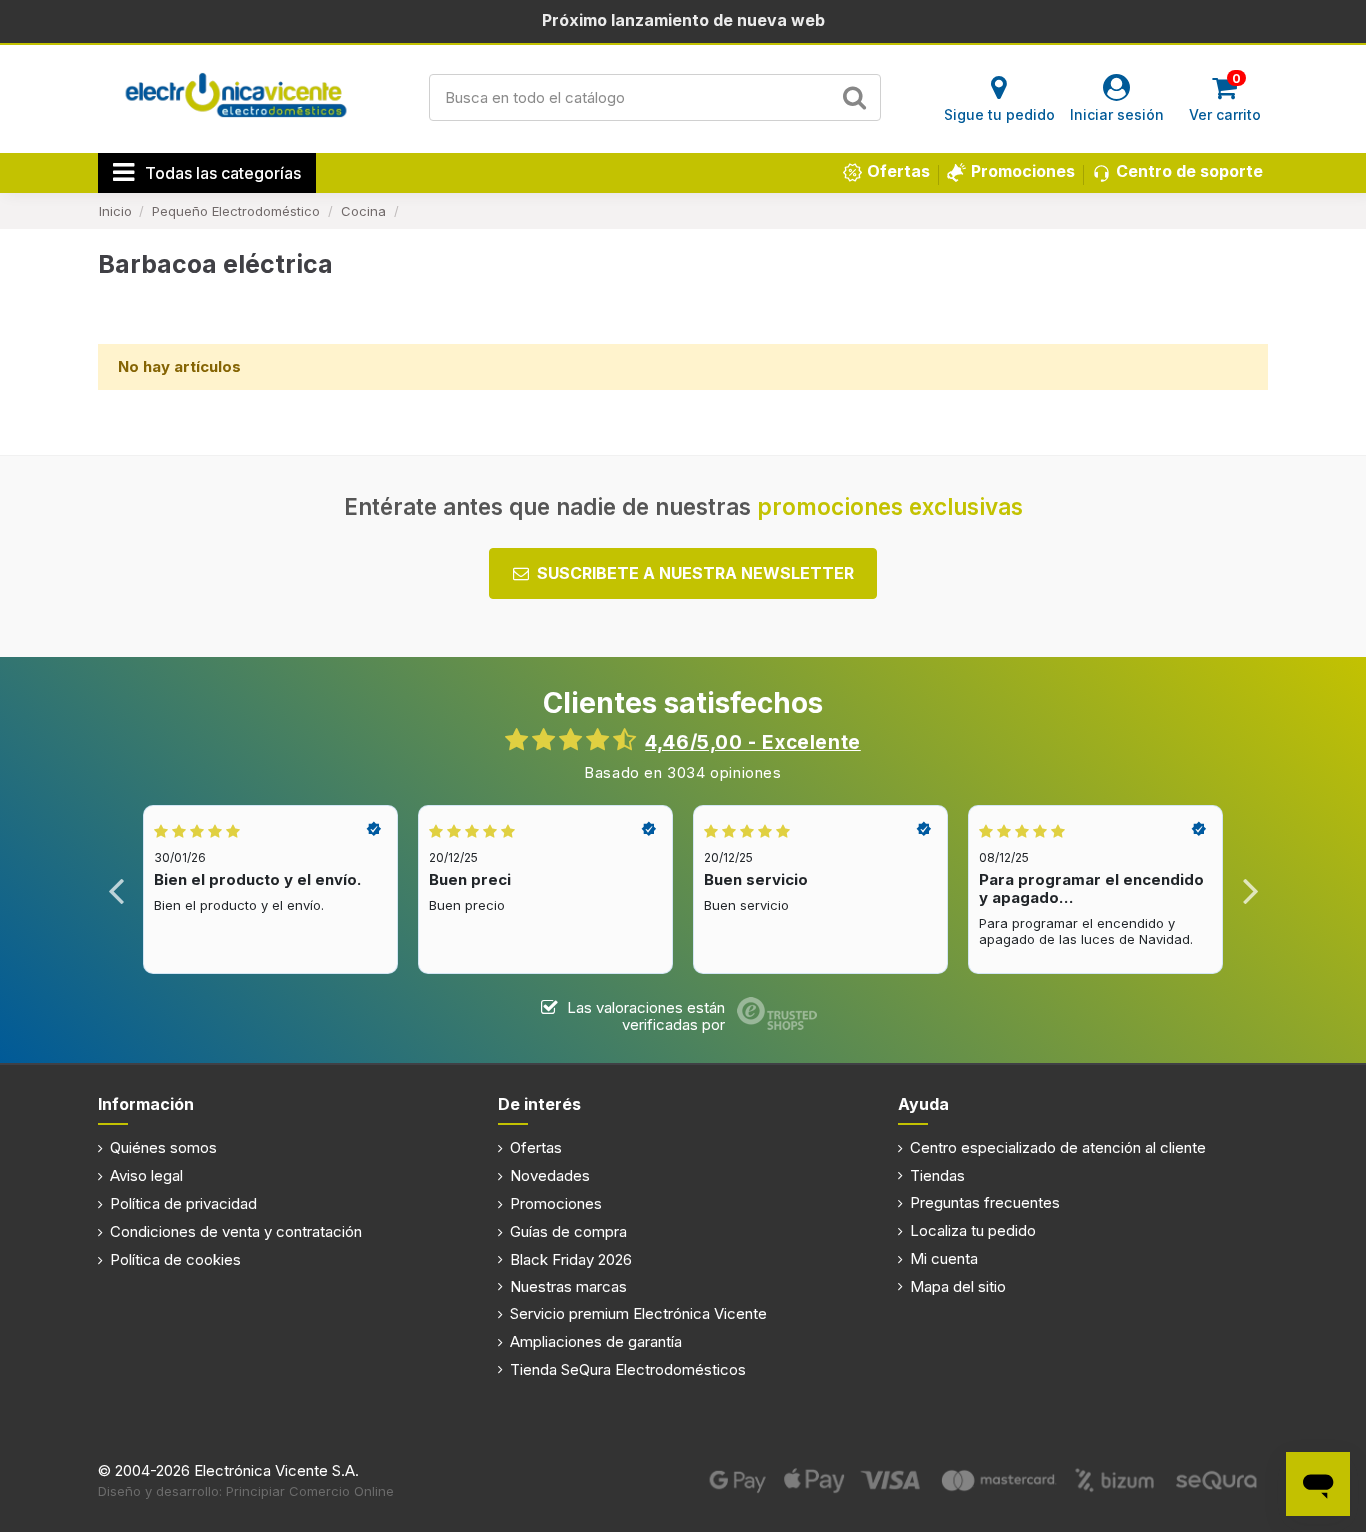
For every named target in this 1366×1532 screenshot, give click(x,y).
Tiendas (937, 1175)
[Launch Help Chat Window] (1318, 1484)
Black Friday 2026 (571, 1259)
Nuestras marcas (568, 1286)
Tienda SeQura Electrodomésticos (628, 1369)
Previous (116, 889)
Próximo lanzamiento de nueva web (683, 20)
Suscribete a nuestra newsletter (695, 573)
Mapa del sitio (958, 1286)
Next (1249, 889)
